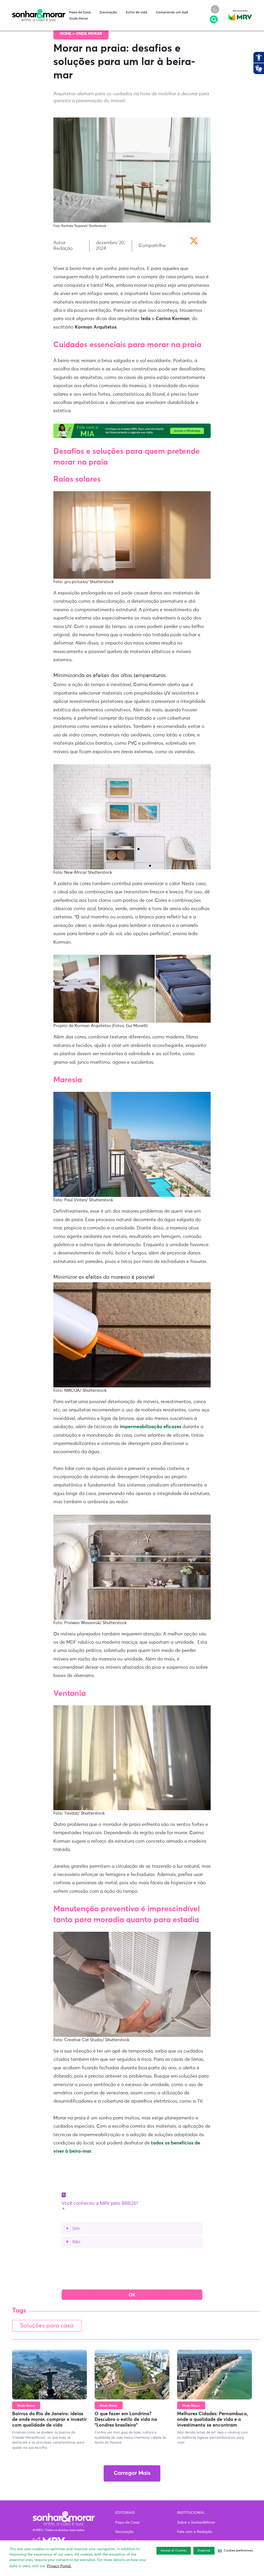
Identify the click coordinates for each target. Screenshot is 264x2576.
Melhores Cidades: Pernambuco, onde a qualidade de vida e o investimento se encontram (212, 2419)
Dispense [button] (204, 2551)
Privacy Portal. (59, 2566)
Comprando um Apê (172, 13)
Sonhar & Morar (39, 11)
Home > (68, 34)
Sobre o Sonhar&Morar (196, 2523)
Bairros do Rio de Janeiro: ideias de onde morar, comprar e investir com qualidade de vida (49, 2419)
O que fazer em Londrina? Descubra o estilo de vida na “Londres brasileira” (126, 2419)
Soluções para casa (47, 2326)
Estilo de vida (137, 13)
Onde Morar (79, 19)
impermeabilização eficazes (151, 1427)
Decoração (108, 13)
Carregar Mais (132, 2473)
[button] (235, 2551)
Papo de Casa (80, 13)
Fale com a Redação (195, 2532)
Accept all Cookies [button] (174, 2551)
